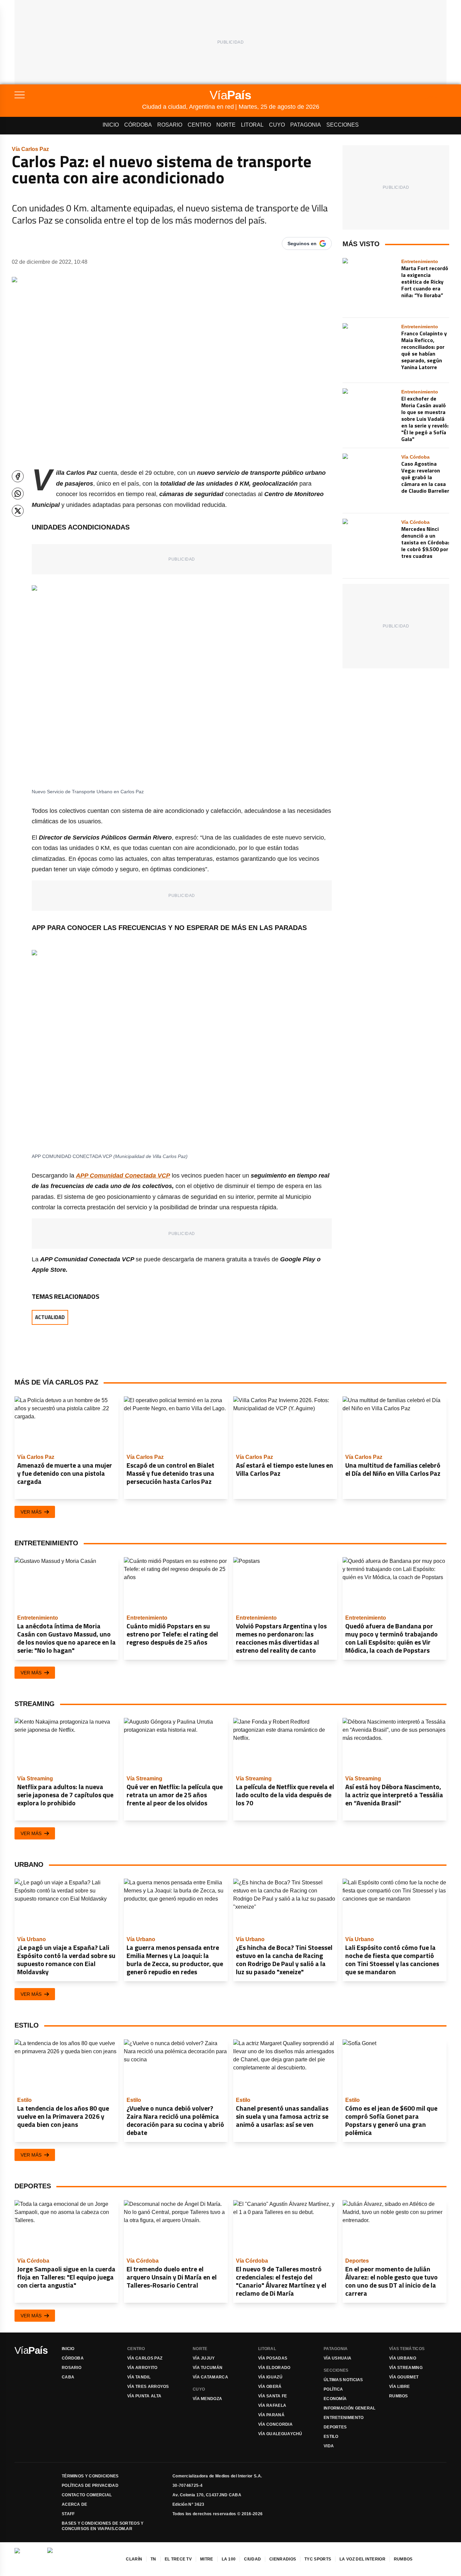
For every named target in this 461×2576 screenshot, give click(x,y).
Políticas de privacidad (90, 2485)
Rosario (170, 125)
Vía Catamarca (210, 2377)
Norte (226, 125)
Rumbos (399, 2396)
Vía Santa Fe (273, 2396)
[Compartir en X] (18, 511)
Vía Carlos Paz (145, 2358)
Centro (199, 125)
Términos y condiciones (90, 2476)
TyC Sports (318, 2559)
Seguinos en (302, 243)
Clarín (134, 2559)
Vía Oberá (270, 2387)
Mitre (207, 2559)
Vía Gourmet (404, 2377)
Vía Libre (400, 2387)
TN (153, 2559)
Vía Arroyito (142, 2368)
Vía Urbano (403, 2358)
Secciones (343, 125)
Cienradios (283, 2559)
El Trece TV (178, 2559)
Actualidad (50, 1317)
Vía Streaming (406, 2368)
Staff (68, 2514)
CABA (68, 2377)
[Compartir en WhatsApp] (18, 494)
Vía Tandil (139, 2377)
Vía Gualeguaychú (280, 2434)
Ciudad (252, 2559)
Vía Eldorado (274, 2368)
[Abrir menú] (78, 95)
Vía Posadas (273, 2358)
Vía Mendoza (207, 2399)
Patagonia (306, 125)
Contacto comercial (87, 2495)
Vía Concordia (275, 2424)
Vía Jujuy (204, 2358)
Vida (329, 2446)
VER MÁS (31, 1512)
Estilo (331, 2437)
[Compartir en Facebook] (18, 476)
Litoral (252, 125)
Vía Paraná (271, 2415)
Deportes (335, 2427)
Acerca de (75, 2504)
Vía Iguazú (270, 2377)
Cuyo (277, 125)
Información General (350, 2408)
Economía (335, 2399)
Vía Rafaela (272, 2405)
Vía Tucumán (208, 2368)
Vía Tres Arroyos (148, 2387)
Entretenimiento (344, 2418)
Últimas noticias (343, 2380)
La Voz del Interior (362, 2559)
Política (333, 2389)
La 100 (229, 2559)
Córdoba (138, 125)
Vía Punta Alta (144, 2396)
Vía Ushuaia (337, 2358)
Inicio (111, 125)
